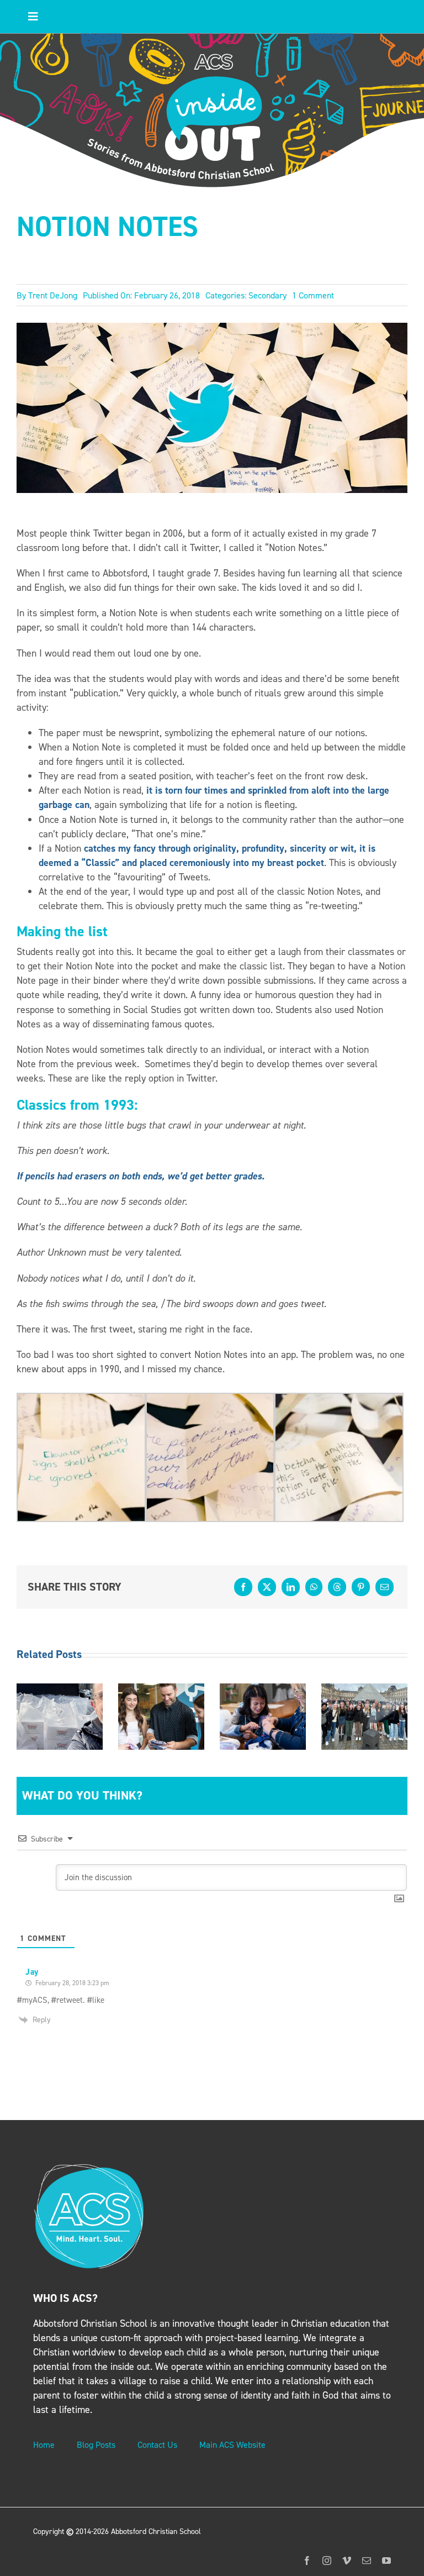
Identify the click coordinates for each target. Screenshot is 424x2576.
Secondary (267, 295)
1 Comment (313, 295)
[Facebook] (243, 1587)
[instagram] (327, 2561)
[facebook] (307, 2561)
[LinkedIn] (291, 1587)
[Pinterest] (361, 1587)
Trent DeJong (53, 295)
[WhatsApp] (314, 1587)
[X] (267, 1587)
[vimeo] (347, 2561)
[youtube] (386, 2561)
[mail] (367, 2561)
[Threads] (337, 1587)
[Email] (385, 1587)
